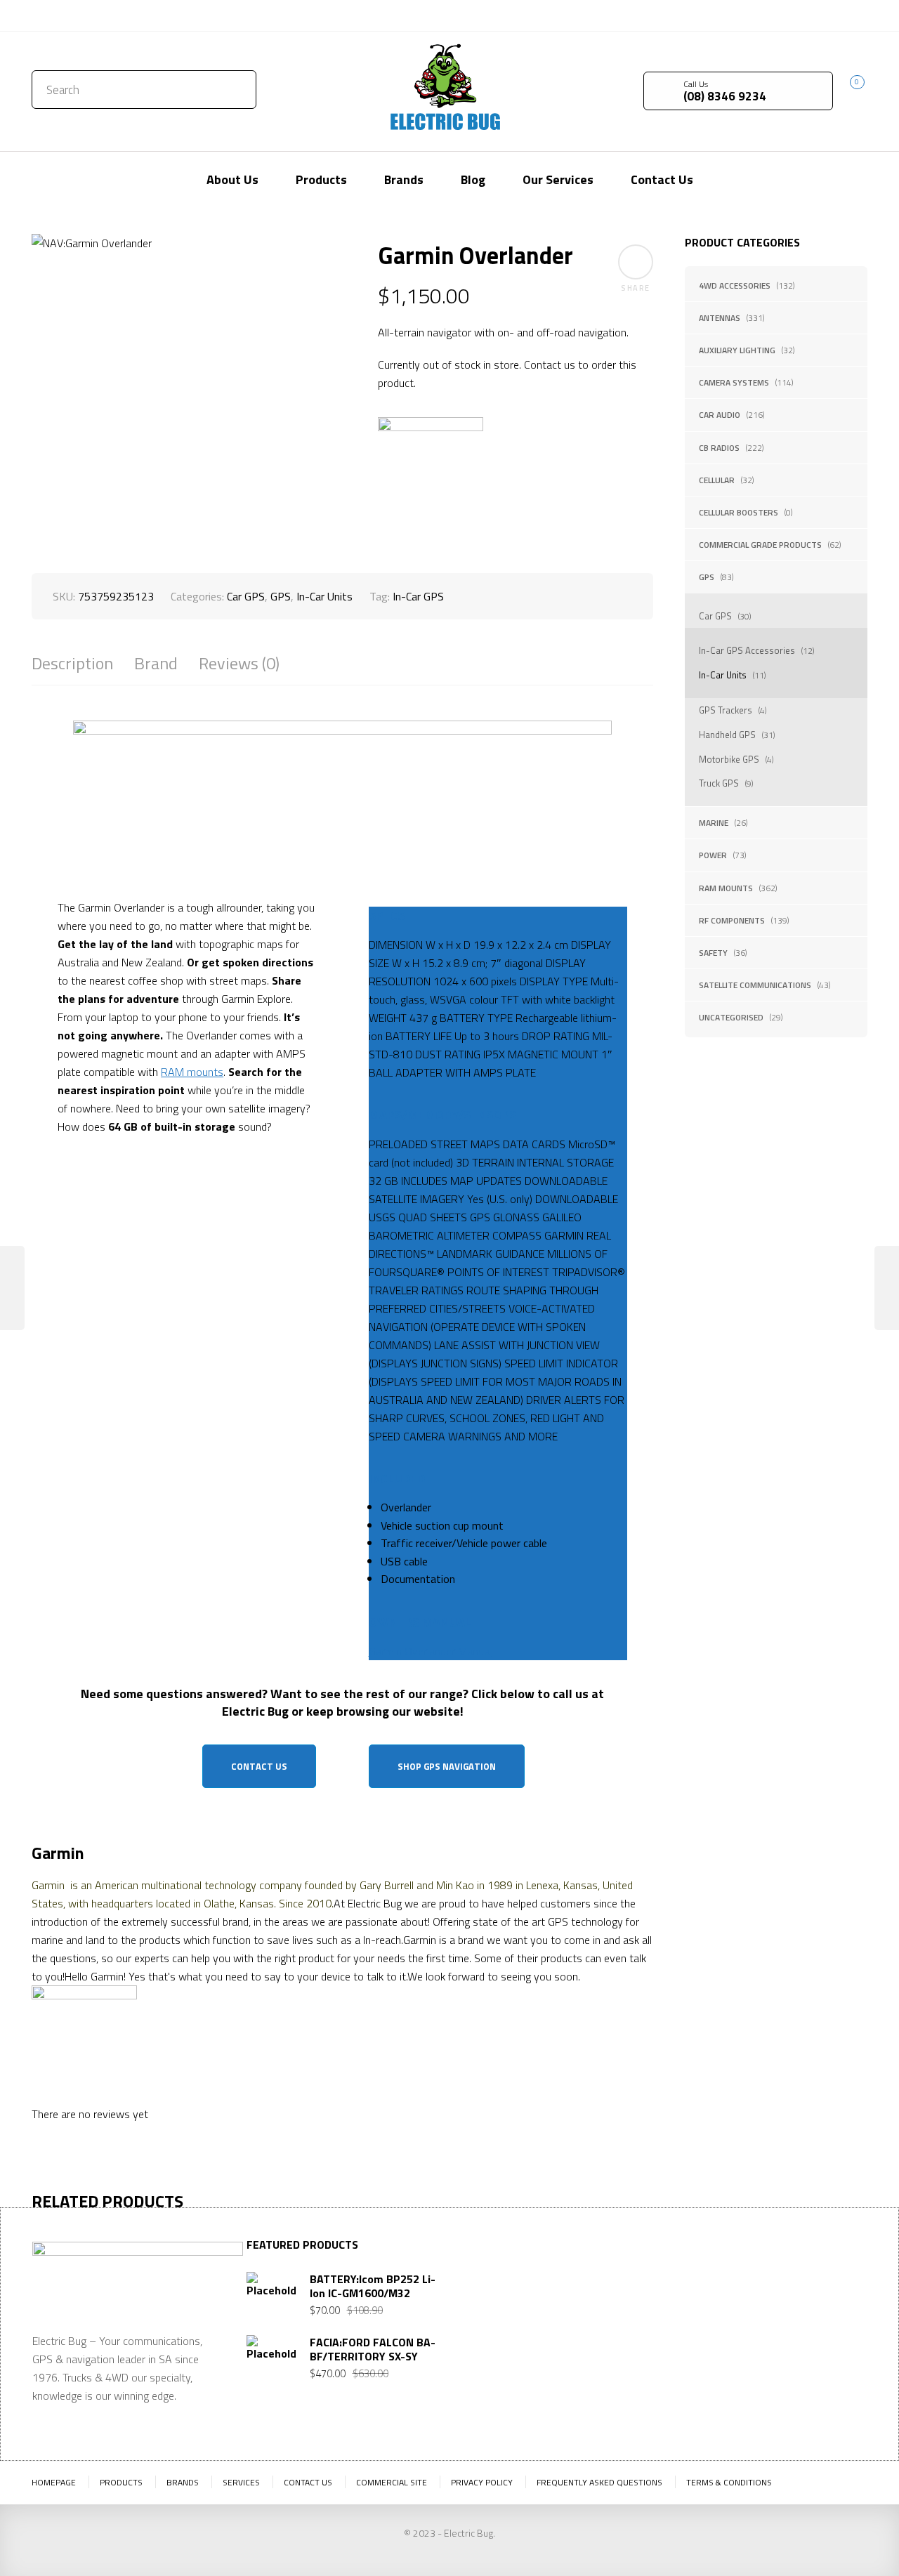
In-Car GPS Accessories (747, 650)
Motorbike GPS (729, 759)
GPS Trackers (726, 710)
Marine (714, 823)
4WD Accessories (735, 285)
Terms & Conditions (729, 2482)
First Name (701, 2290)
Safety (713, 953)
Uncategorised (731, 1017)
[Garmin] (431, 470)
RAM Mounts (726, 888)
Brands (183, 2482)
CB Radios (719, 448)
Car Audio (720, 415)
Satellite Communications (755, 985)
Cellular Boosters (739, 512)
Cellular (717, 480)
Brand (156, 663)
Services (241, 2482)
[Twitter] (815, 14)
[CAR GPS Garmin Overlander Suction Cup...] (887, 1288)
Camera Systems (734, 382)
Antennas (720, 318)
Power (713, 855)
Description (72, 663)
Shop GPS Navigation (447, 1766)
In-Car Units (723, 675)
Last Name (794, 2290)
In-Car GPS (418, 596)
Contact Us (62, 15)
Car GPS (715, 616)
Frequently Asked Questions (599, 2482)
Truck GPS (719, 783)
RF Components (732, 920)
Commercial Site (392, 2482)
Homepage (54, 2482)
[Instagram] (857, 14)
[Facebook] (836, 14)
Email (688, 2359)
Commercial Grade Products (760, 545)
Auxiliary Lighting (737, 350)
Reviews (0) (239, 663)
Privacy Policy (482, 2482)
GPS (707, 577)
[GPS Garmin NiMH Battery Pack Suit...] (12, 1288)
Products (121, 2482)
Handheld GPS (727, 735)
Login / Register (743, 15)
